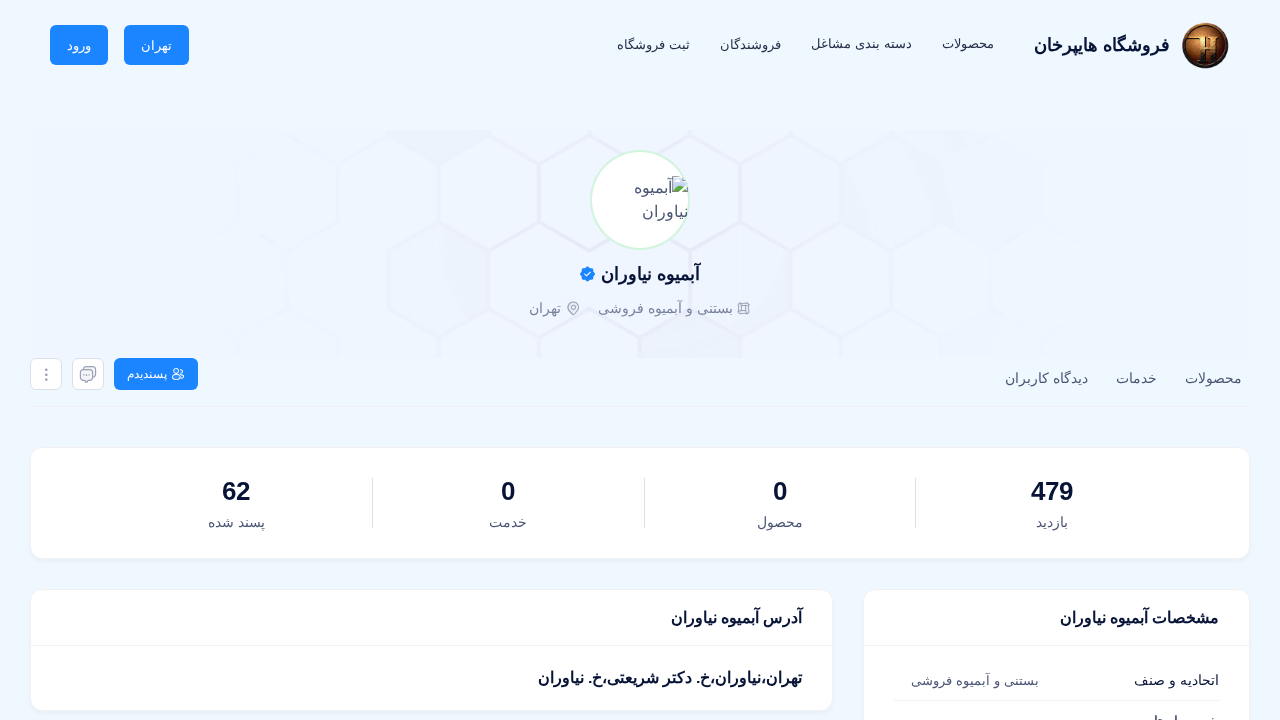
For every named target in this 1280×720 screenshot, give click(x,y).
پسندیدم (147, 374)
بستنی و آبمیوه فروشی (665, 308)
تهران (156, 45)
